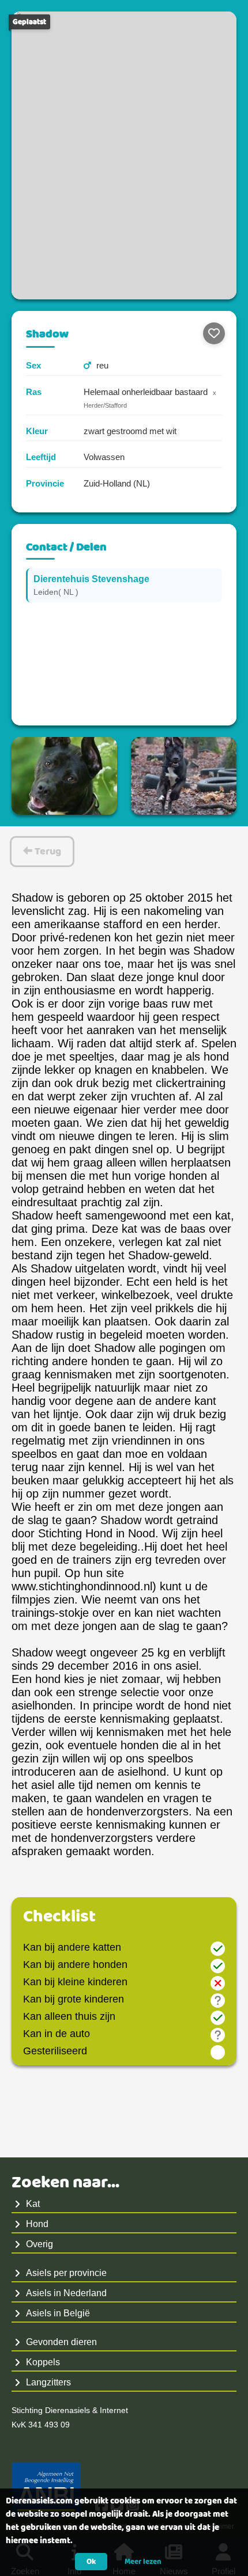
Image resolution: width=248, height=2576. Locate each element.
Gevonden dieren (61, 2342)
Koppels (43, 2362)
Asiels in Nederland (66, 2293)
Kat (33, 2204)
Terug (47, 852)
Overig (40, 2244)
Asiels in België (58, 2313)
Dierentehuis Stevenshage (91, 579)
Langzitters (48, 2382)
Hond (37, 2224)
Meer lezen (143, 2562)
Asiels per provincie (66, 2273)
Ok (91, 2562)
